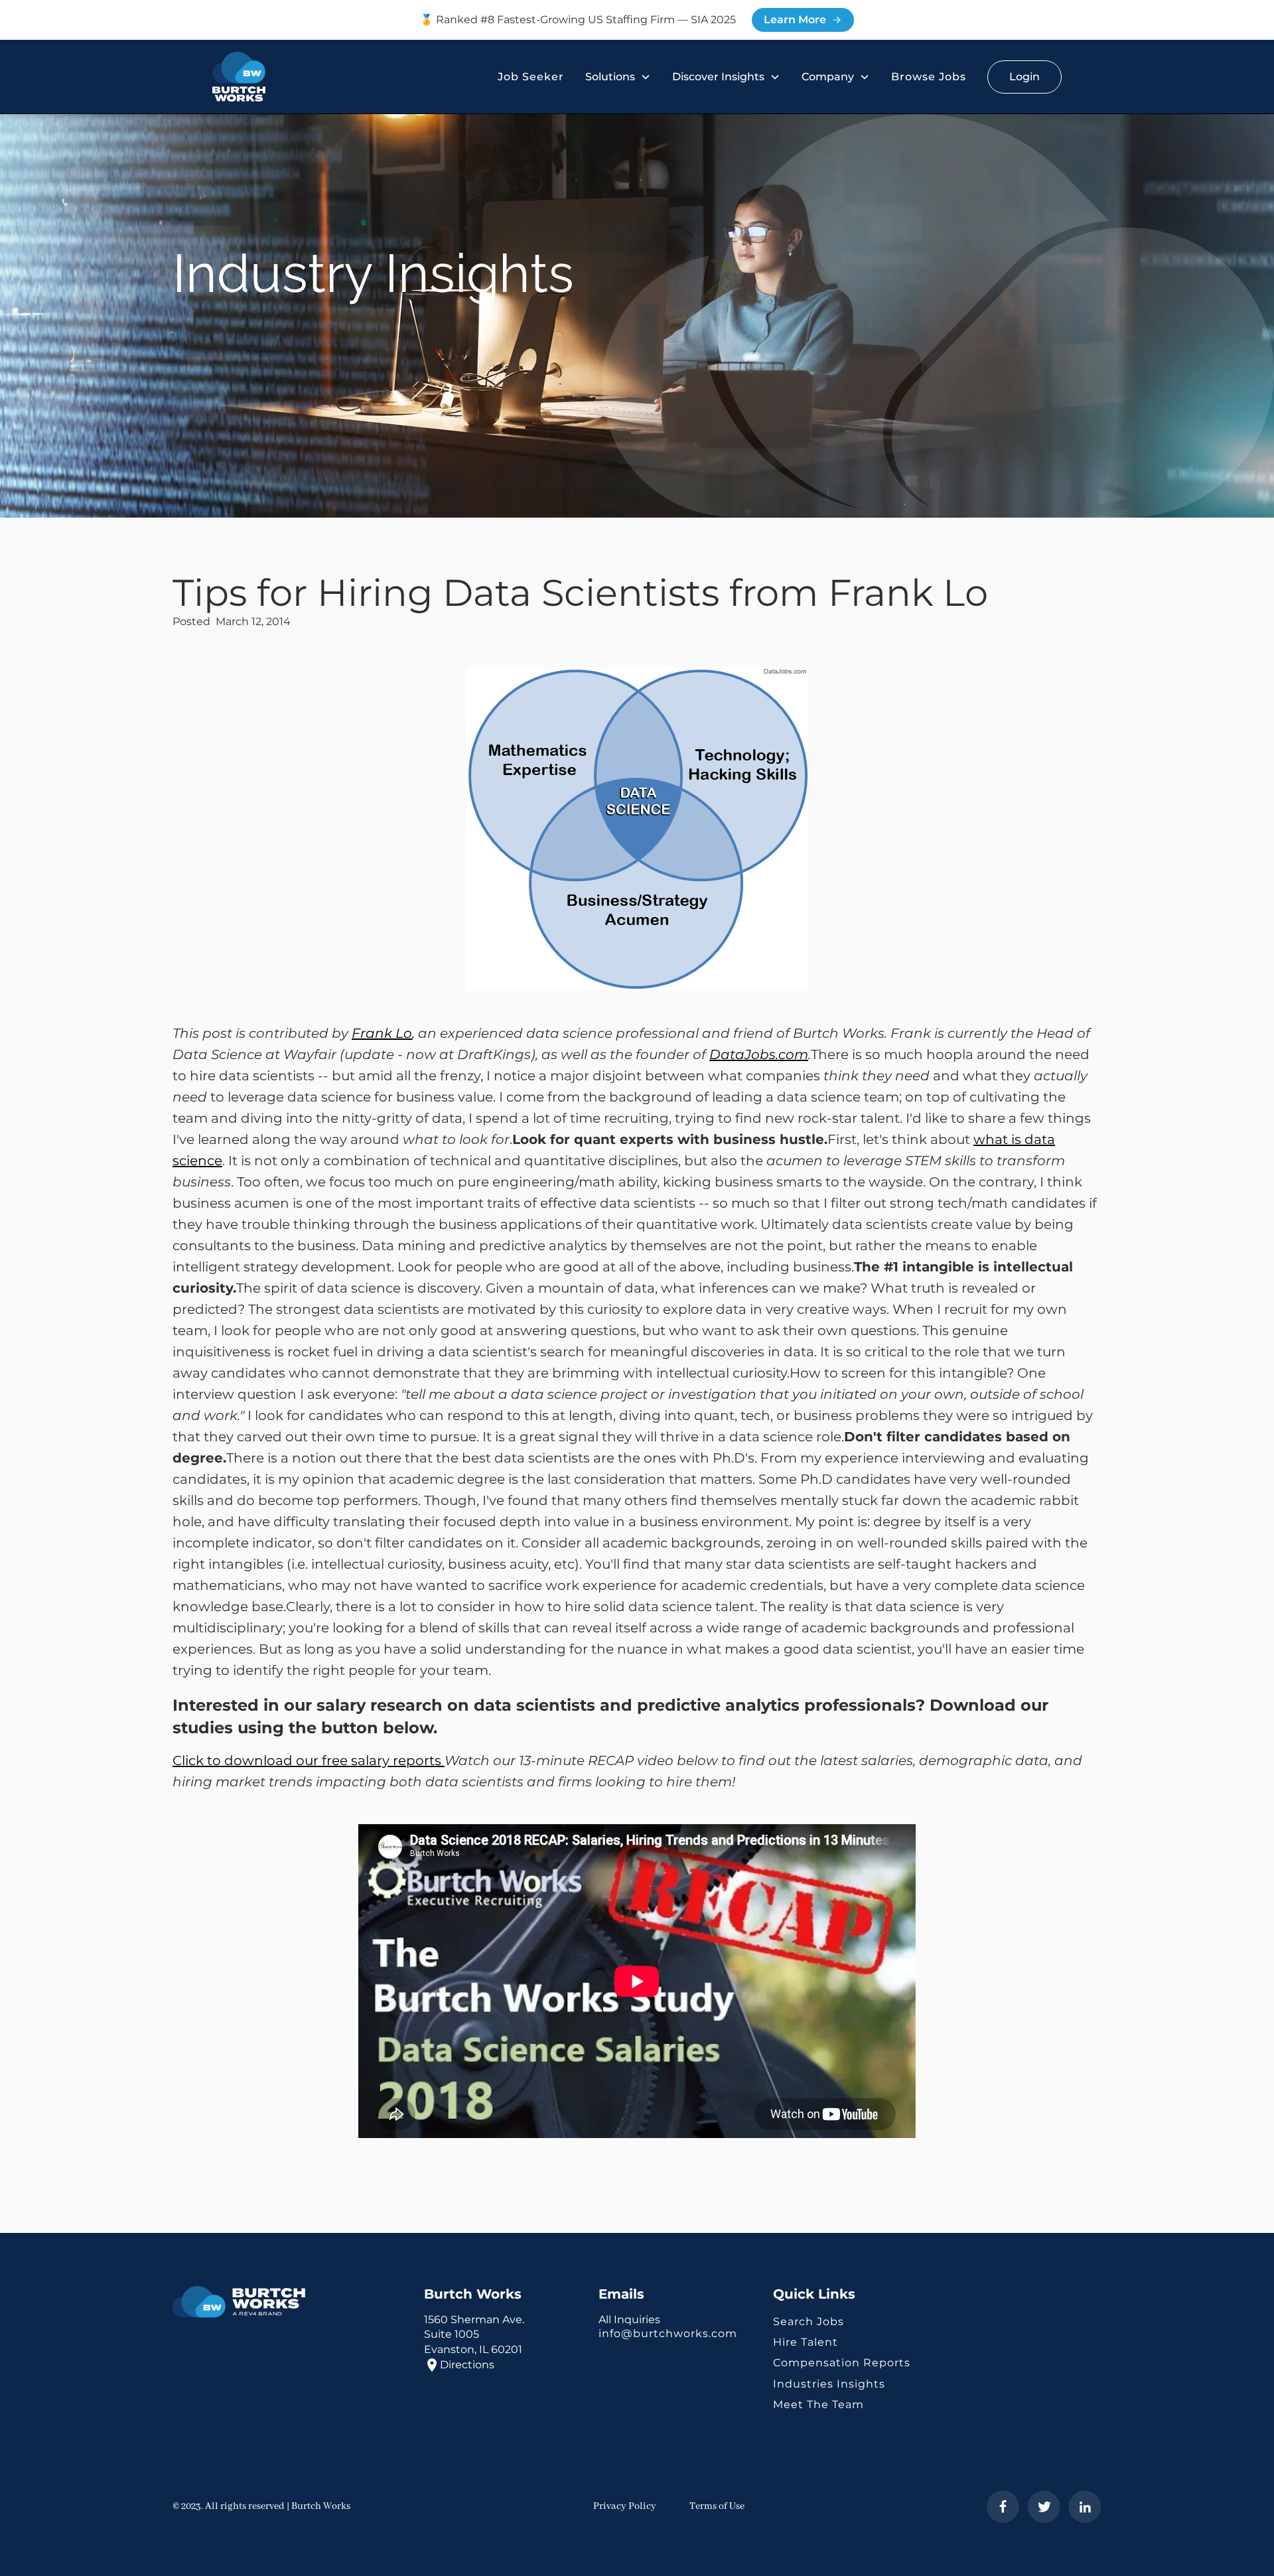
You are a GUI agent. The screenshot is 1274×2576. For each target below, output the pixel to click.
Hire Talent (806, 2342)
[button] (618, 77)
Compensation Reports (842, 2363)
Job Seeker (531, 77)
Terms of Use (717, 2506)
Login (1025, 77)
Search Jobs (809, 2322)
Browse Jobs (929, 77)
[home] (239, 77)
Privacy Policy (625, 2506)
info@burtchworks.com (668, 2333)
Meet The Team (818, 2404)
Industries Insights (829, 2384)
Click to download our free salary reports (309, 1760)
